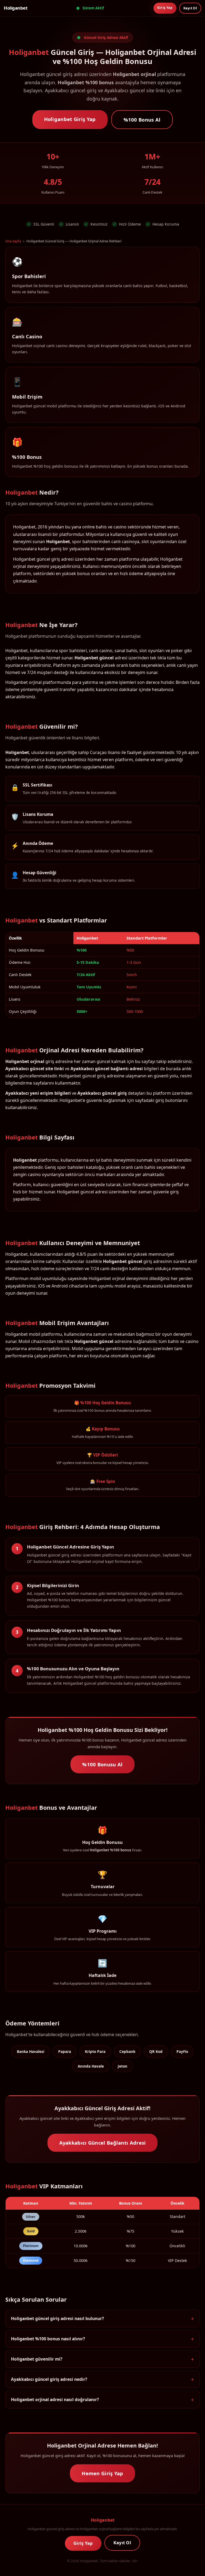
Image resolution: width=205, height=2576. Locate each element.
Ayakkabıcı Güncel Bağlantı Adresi (103, 2143)
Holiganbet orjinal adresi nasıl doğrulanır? (55, 2400)
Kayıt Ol (190, 8)
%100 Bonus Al (142, 120)
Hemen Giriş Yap (102, 2473)
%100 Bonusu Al (102, 1764)
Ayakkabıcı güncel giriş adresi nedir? (49, 2379)
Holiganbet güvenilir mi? (37, 2359)
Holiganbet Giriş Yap (70, 119)
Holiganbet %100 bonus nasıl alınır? (48, 2339)
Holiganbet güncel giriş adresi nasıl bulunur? (57, 2318)
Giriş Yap (165, 8)
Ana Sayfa (13, 241)
